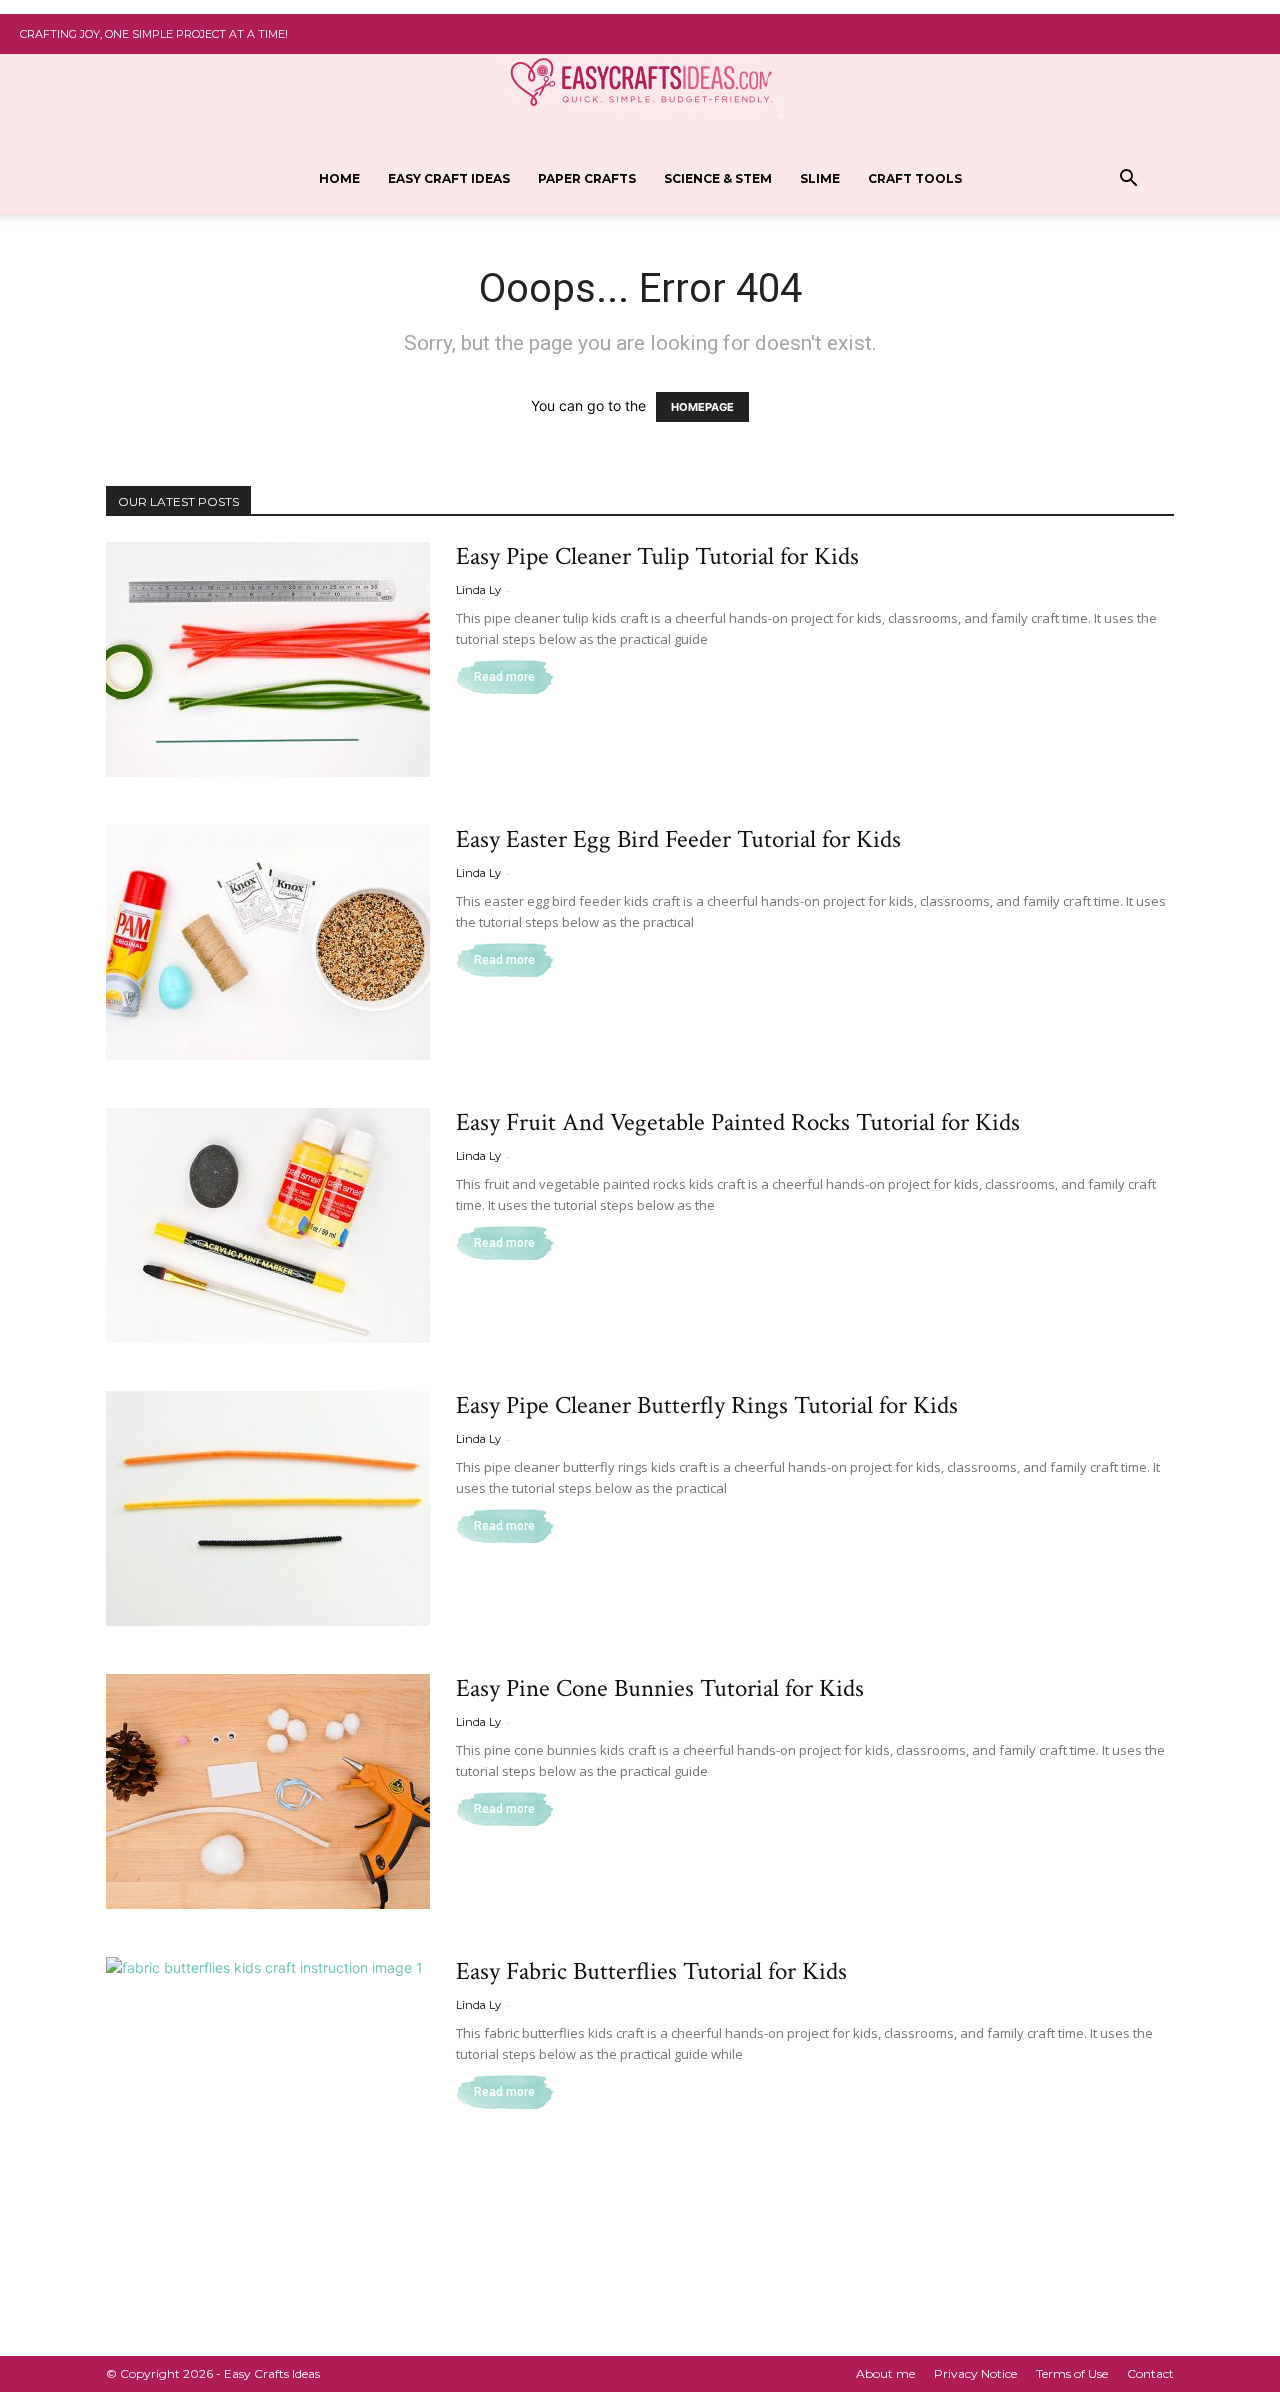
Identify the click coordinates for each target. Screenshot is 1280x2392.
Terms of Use (1072, 2373)
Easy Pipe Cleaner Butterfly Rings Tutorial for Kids (707, 1405)
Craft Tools (915, 178)
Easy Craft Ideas (449, 178)
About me (885, 2373)
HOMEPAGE (702, 407)
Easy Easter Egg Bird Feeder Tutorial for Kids (678, 839)
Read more (504, 677)
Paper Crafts (587, 178)
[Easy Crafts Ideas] (640, 80)
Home (339, 178)
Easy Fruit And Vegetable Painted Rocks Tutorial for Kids (738, 1122)
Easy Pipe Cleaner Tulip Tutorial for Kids (657, 556)
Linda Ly (478, 590)
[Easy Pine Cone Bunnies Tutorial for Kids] (268, 1791)
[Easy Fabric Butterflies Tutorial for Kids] (268, 2074)
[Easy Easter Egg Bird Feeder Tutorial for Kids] (268, 942)
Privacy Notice (975, 2373)
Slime (820, 178)
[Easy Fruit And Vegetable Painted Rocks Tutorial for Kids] (268, 1225)
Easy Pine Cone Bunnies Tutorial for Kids (660, 1688)
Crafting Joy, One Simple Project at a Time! (154, 34)
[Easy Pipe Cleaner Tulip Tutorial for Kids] (268, 659)
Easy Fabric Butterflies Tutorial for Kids (651, 1971)
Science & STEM (718, 178)
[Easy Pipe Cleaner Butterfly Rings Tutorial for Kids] (268, 1508)
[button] (1128, 180)
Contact (1150, 2373)
